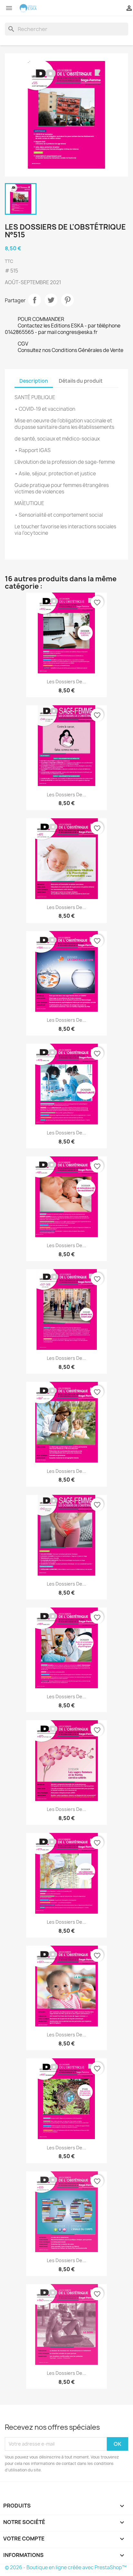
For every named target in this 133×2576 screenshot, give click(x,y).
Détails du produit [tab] (81, 381)
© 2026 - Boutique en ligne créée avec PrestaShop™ (66, 2567)
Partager (35, 300)
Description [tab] (34, 381)
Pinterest (67, 300)
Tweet (51, 300)
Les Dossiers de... (66, 682)
